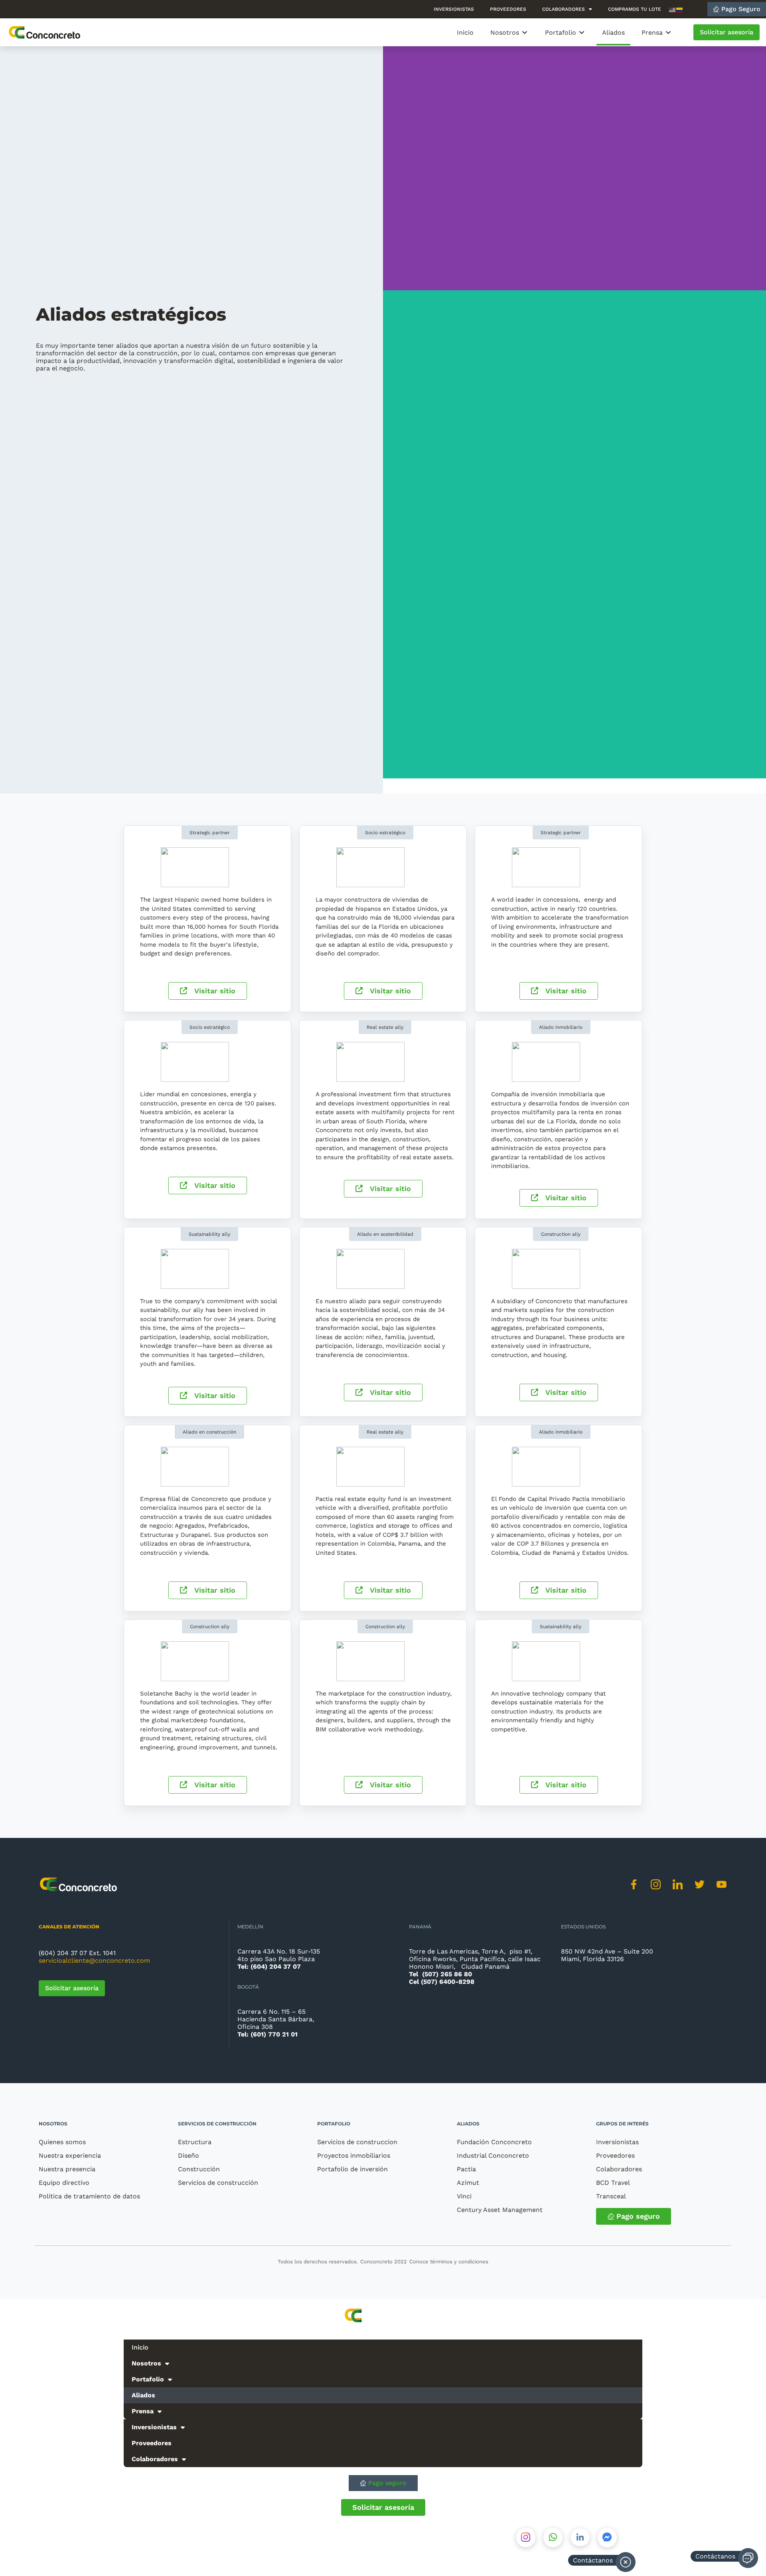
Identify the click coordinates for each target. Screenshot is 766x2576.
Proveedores (508, 9)
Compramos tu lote (635, 9)
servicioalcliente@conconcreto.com (94, 1961)
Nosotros (53, 2124)
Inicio (140, 2347)
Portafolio (334, 2124)
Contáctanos (715, 2556)
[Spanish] (680, 9)
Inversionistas (454, 9)
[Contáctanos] (748, 2558)
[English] (673, 9)
